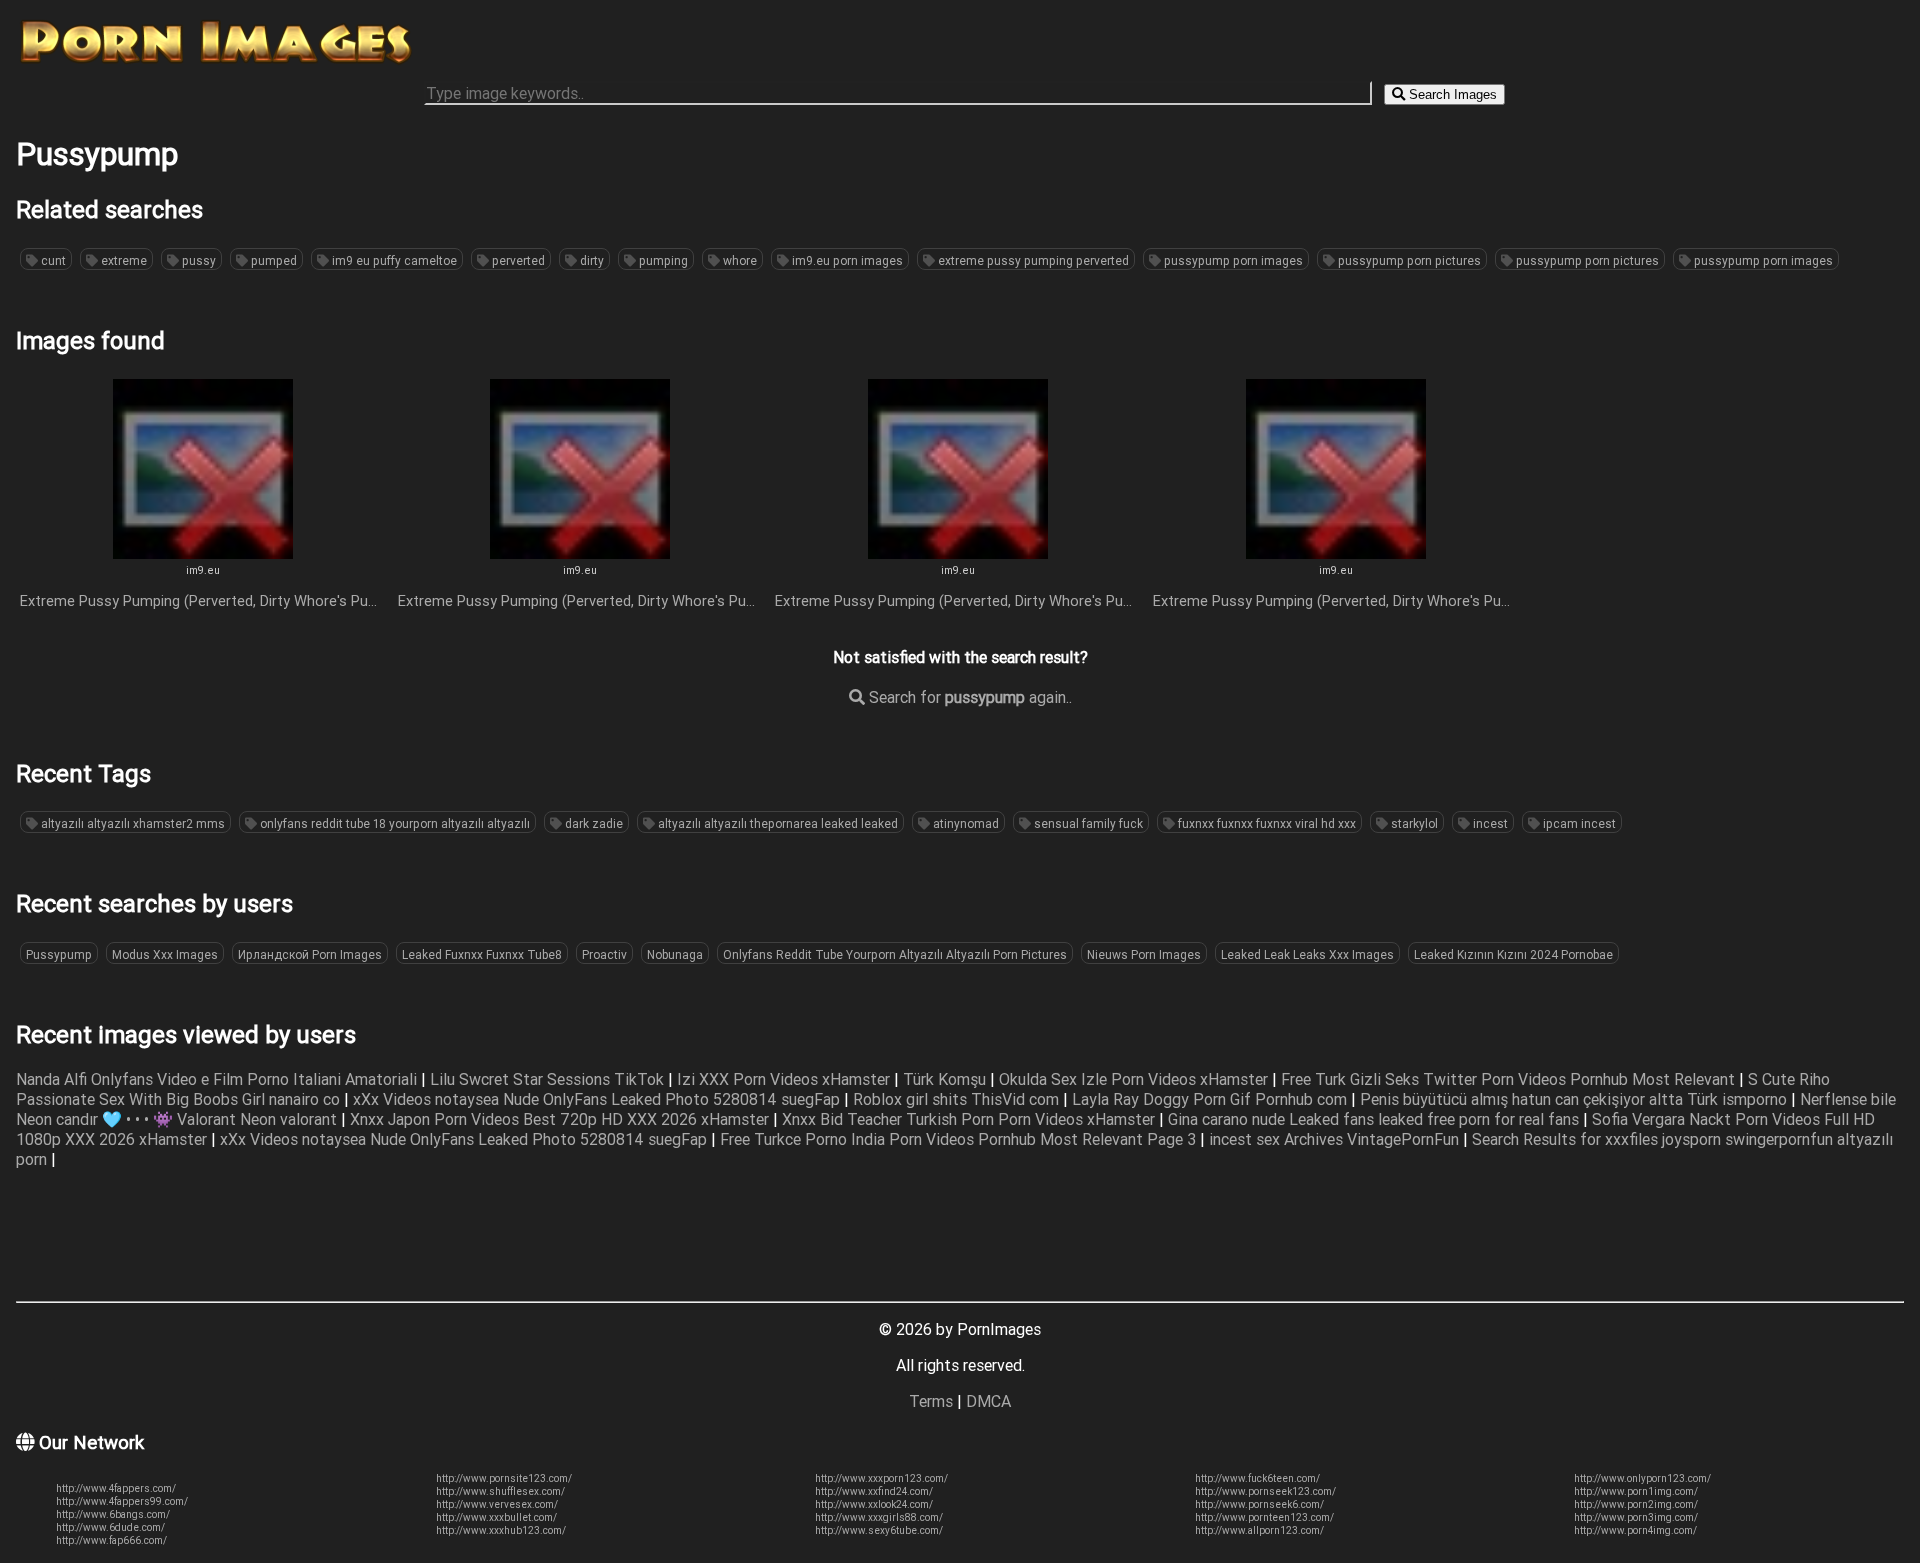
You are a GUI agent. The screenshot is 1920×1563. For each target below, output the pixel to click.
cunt (52, 260)
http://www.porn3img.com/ (1636, 1517)
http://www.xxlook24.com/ (874, 1504)
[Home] (216, 63)
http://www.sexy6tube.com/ (879, 1530)
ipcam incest (1578, 823)
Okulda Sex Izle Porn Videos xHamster (1135, 1079)
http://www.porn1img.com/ (1636, 1491)
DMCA (988, 1401)
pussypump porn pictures (1408, 260)
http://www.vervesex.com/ (497, 1504)
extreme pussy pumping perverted (1032, 260)
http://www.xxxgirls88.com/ (879, 1517)
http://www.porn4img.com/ (1635, 1530)
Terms (931, 1401)
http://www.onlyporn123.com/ (1642, 1478)
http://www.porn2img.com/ (1636, 1504)
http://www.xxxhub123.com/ (501, 1530)
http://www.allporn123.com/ (1259, 1530)
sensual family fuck (1087, 823)
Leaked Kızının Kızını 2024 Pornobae (1513, 954)
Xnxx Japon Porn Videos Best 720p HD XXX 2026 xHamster (561, 1119)
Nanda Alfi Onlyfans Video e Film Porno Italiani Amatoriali (218, 1079)
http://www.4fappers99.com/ (122, 1501)
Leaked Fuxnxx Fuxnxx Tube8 (482, 954)
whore (738, 260)
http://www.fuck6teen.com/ (1257, 1478)
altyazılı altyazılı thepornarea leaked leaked (776, 823)
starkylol (1413, 823)
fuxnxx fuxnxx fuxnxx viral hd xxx (1265, 823)
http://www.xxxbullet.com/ (496, 1517)
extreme (122, 260)
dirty (590, 260)
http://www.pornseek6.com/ (1259, 1504)
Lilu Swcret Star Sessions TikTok (549, 1079)
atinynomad (964, 823)
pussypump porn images (1232, 260)
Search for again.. (968, 697)
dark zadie (592, 823)
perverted (517, 260)
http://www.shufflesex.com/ (500, 1491)
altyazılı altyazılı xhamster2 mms (131, 823)
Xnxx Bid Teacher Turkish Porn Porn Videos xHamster (970, 1119)
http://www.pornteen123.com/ (1264, 1517)
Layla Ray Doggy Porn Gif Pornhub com (1211, 1099)
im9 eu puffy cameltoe (393, 260)
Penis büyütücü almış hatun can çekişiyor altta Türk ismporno (1575, 1099)
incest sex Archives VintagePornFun (1336, 1139)
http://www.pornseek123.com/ (1265, 1491)
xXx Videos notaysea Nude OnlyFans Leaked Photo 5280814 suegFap (598, 1099)
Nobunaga (675, 954)
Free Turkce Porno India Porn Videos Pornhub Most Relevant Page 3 (960, 1139)
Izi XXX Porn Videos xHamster (785, 1079)
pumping (662, 260)
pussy (197, 260)
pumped (272, 260)
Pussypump (59, 954)
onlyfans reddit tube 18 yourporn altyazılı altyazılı (393, 823)
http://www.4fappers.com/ (116, 1488)
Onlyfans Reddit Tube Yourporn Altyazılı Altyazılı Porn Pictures (895, 954)
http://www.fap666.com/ (111, 1540)
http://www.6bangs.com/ (113, 1514)
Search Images (1451, 94)
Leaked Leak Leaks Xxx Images (1307, 954)
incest (1489, 823)
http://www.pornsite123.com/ (504, 1478)
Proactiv (604, 954)
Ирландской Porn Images (310, 954)
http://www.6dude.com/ (110, 1527)
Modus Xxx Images (165, 954)
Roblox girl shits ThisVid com (958, 1099)
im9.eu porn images (846, 260)
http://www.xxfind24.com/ (874, 1491)
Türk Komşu (946, 1079)
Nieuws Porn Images (1144, 954)
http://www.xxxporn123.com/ (881, 1478)
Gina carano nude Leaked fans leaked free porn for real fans (1375, 1119)
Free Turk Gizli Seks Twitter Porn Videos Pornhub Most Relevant (1510, 1079)
